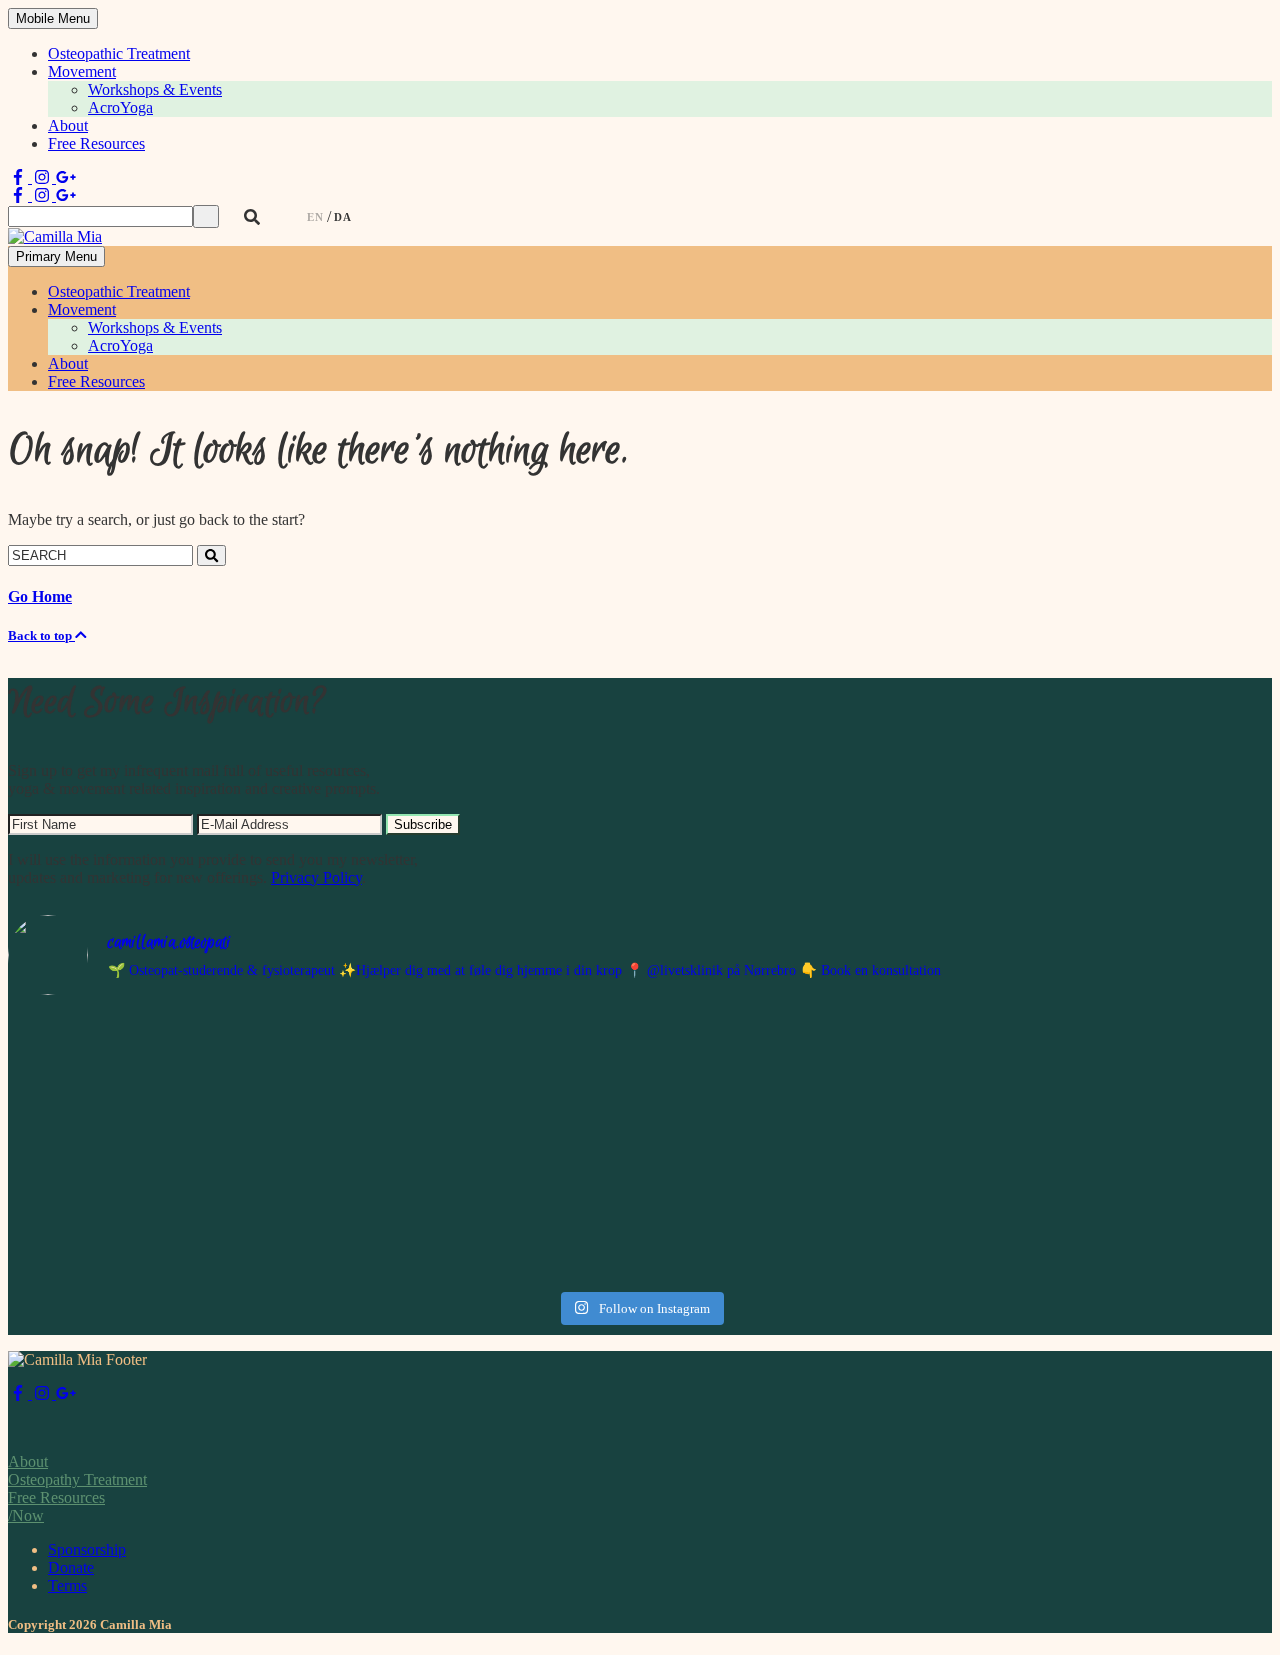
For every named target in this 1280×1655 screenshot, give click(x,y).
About (68, 125)
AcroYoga (120, 107)
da (343, 217)
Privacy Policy (316, 877)
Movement (82, 71)
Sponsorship (87, 1549)
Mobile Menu (53, 18)
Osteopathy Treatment (77, 1479)
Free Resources (96, 143)
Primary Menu (56, 256)
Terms (67, 1585)
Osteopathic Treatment (119, 53)
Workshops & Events (155, 89)
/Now (26, 1515)
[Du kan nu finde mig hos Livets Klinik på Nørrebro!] (799, 1146)
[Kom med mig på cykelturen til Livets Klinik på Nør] (162, 1147)
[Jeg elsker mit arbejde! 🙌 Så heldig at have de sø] (481, 1101)
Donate (71, 1567)
